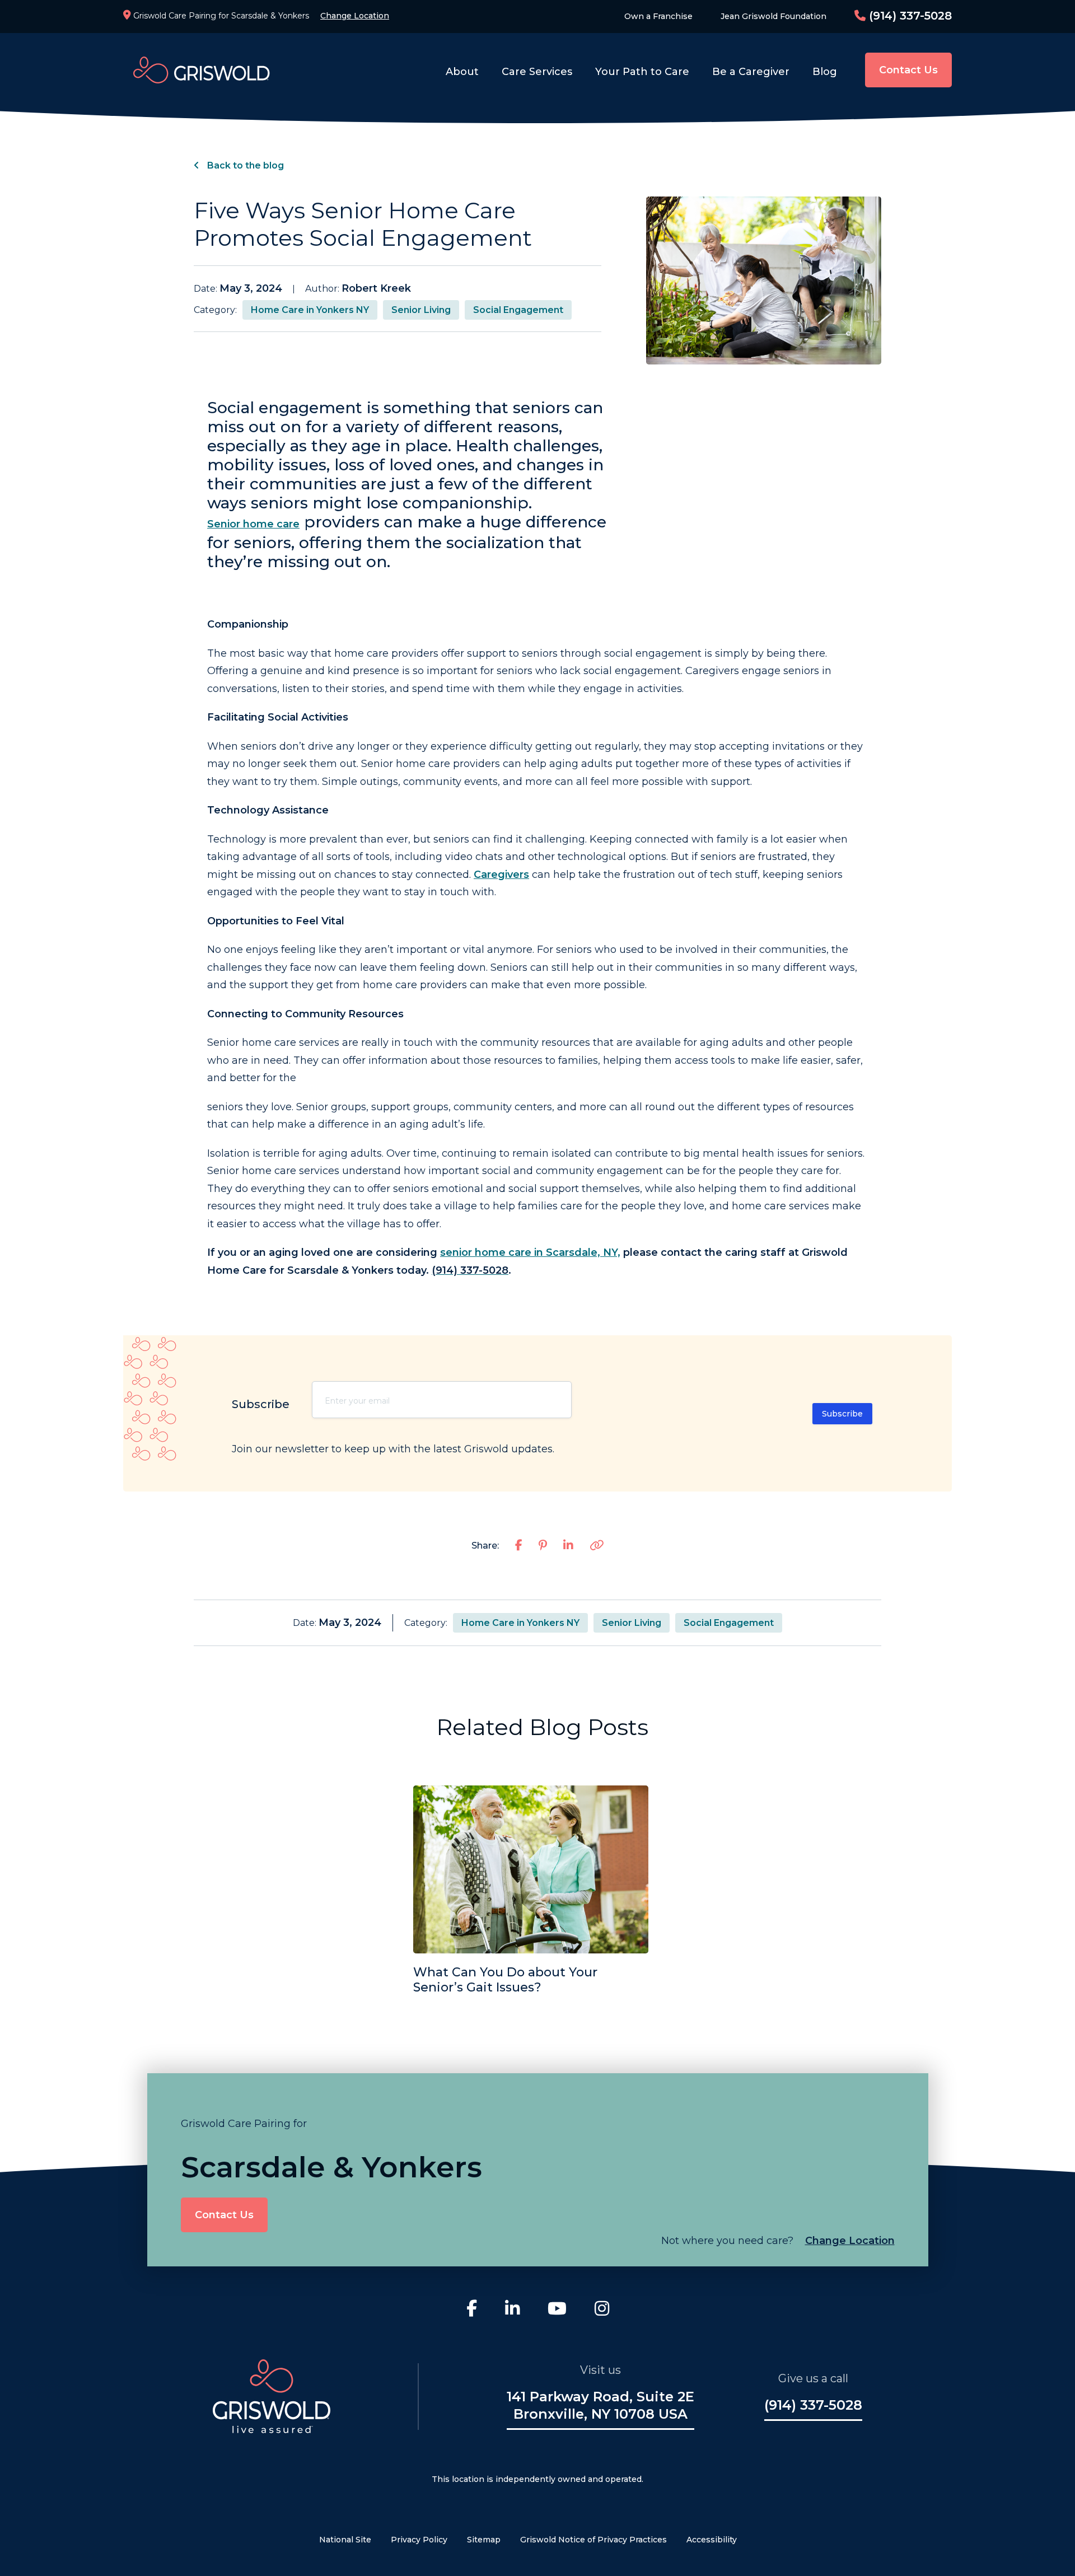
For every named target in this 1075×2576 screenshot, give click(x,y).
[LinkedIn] (512, 2310)
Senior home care (253, 524)
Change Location (355, 16)
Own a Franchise (658, 16)
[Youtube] (557, 2310)
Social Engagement (518, 310)
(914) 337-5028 (909, 16)
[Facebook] (472, 2310)
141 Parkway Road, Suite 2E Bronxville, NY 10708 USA (600, 2405)
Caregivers (501, 875)
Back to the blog (244, 165)
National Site (345, 2540)
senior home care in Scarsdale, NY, (530, 1252)
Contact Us (908, 70)
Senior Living (421, 310)
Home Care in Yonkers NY (310, 310)
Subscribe (842, 1414)
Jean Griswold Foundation (773, 16)
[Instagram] (602, 2310)
